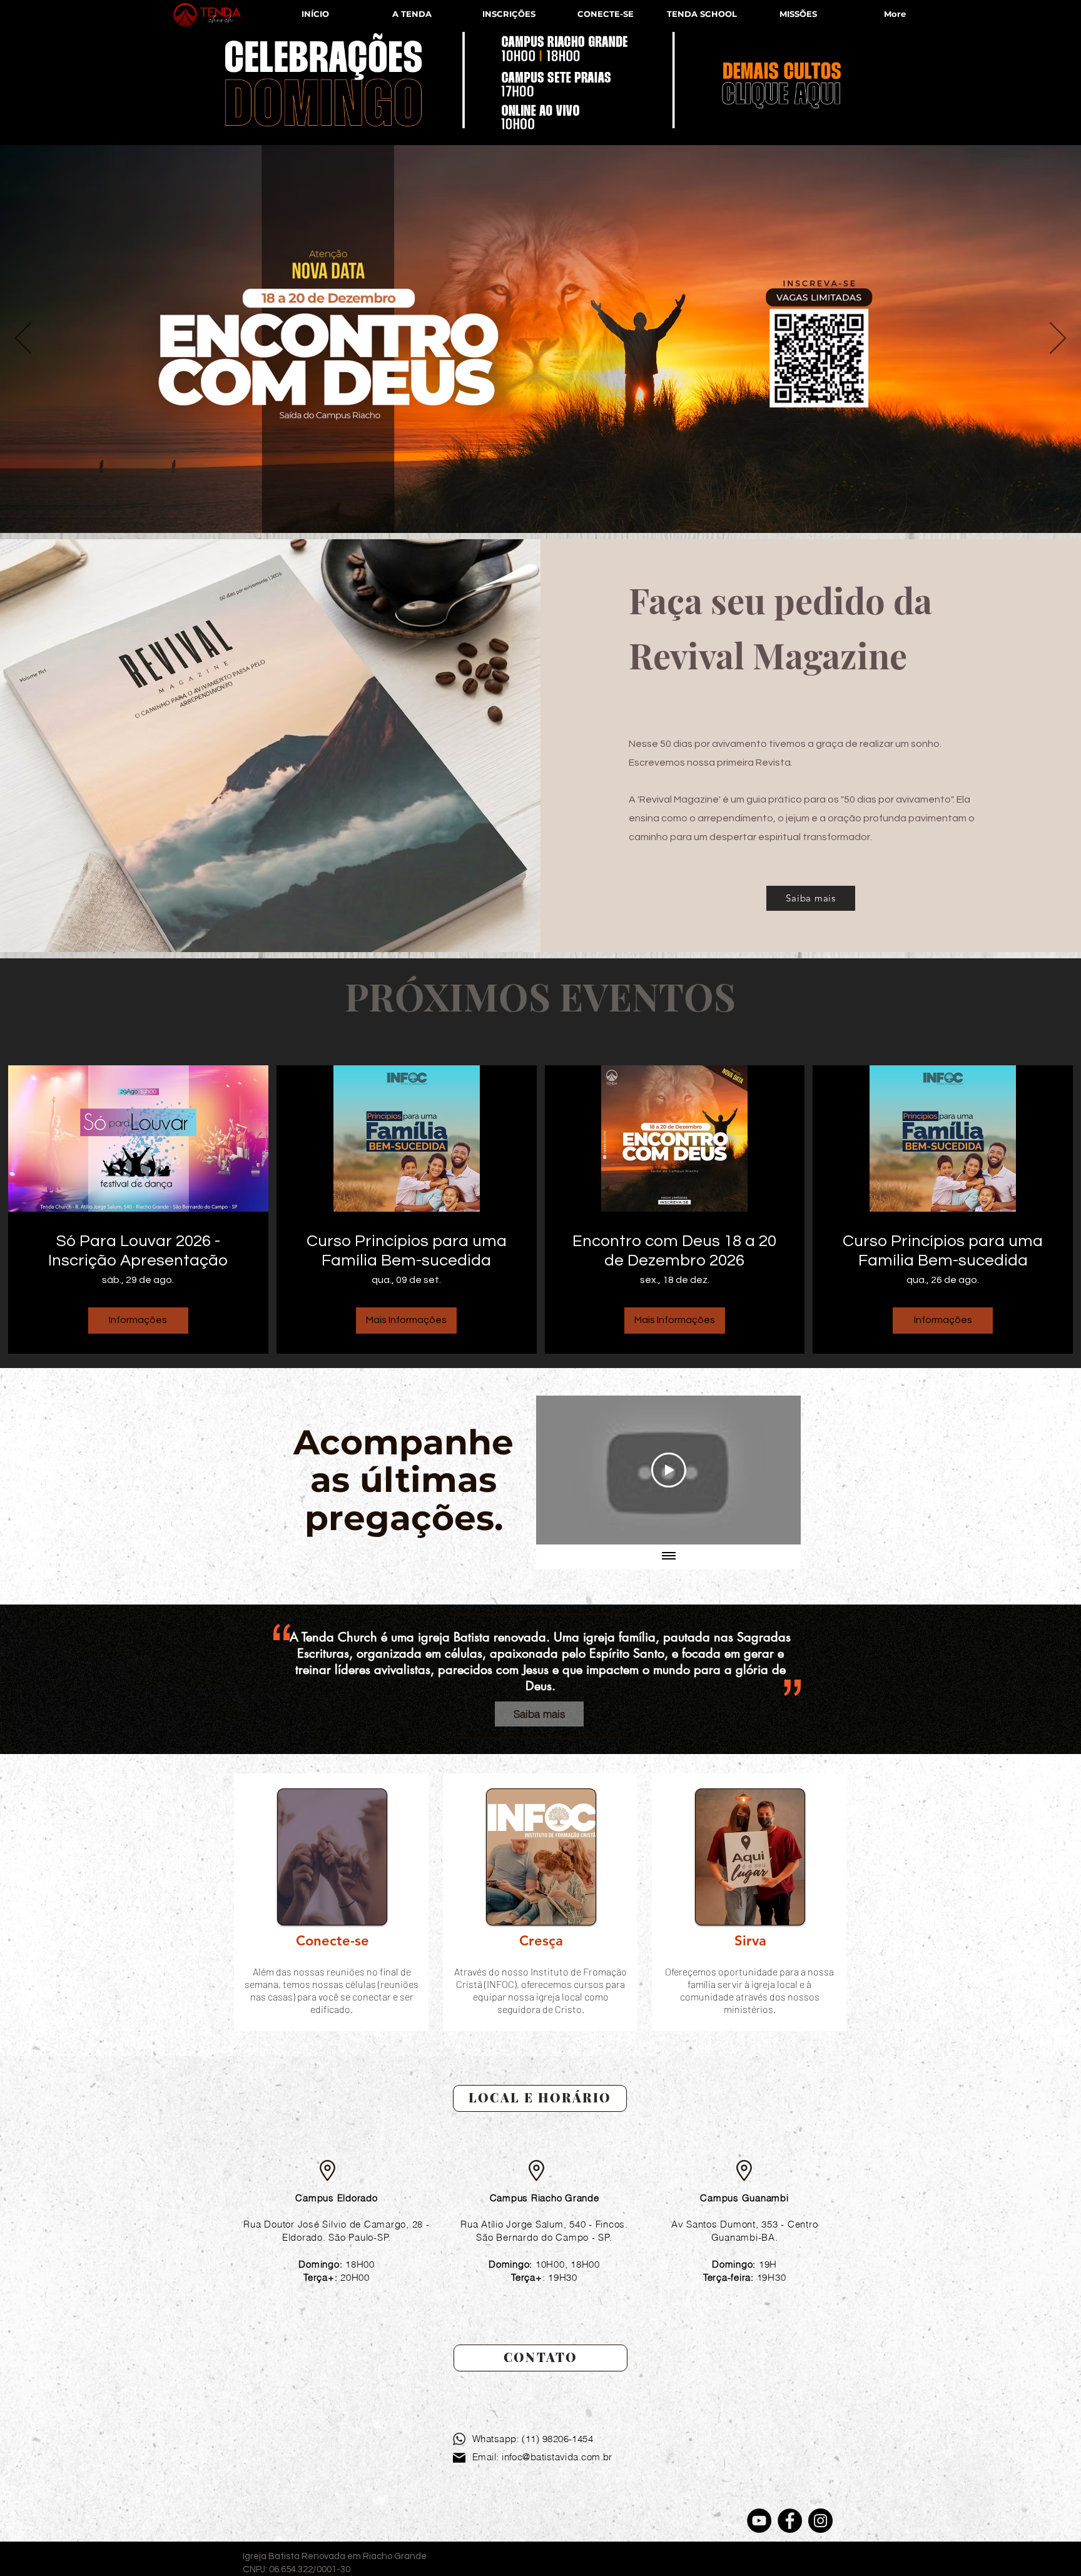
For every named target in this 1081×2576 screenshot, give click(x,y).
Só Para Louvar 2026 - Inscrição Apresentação (138, 1251)
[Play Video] (669, 1470)
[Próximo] (1058, 339)
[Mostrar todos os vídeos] (669, 1557)
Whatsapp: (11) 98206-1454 (533, 2439)
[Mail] (459, 2458)
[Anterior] (23, 339)
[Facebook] (790, 2521)
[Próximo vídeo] (775, 1470)
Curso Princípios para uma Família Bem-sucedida (407, 1251)
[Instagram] (820, 2521)
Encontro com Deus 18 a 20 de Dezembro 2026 (674, 1251)
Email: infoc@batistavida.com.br (542, 2457)
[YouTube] (759, 2521)
